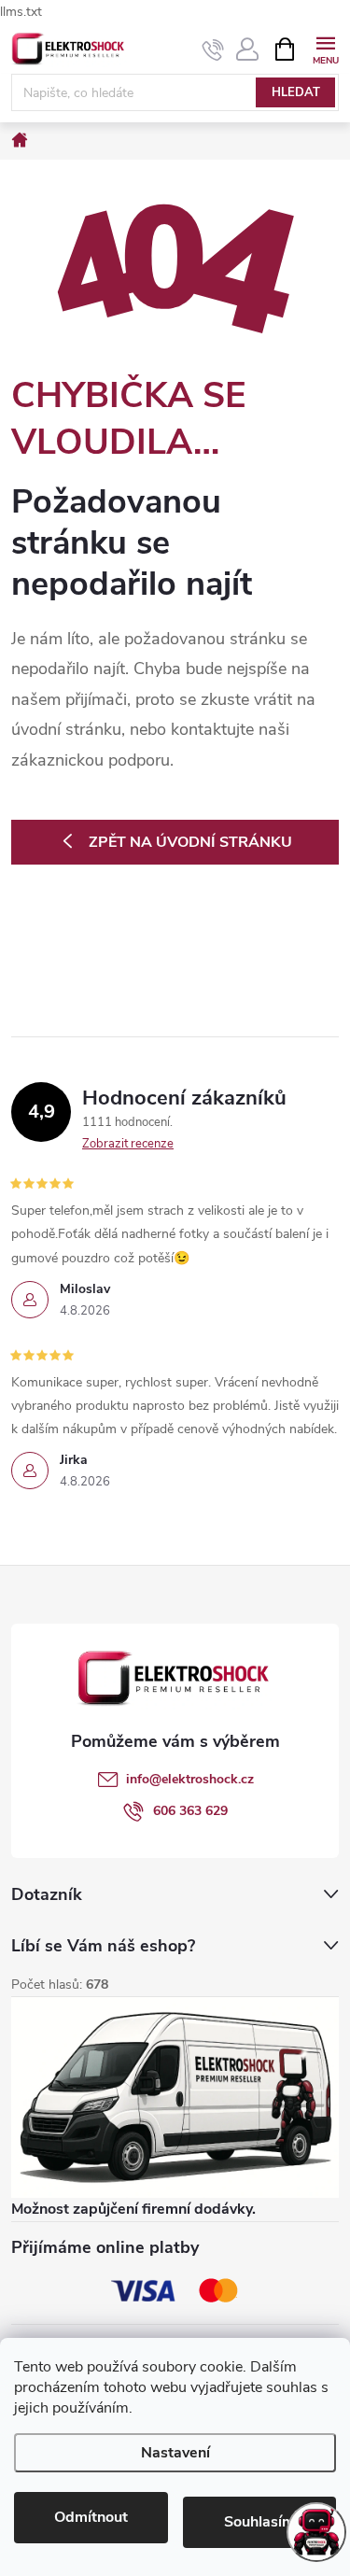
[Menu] (325, 48)
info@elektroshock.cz (190, 1779)
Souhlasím (259, 2522)
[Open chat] (316, 2532)
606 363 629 (190, 1811)
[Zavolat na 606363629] (213, 49)
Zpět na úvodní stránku (190, 842)
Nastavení (175, 2453)
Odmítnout (91, 2517)
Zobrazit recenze (128, 1144)
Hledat (296, 92)
